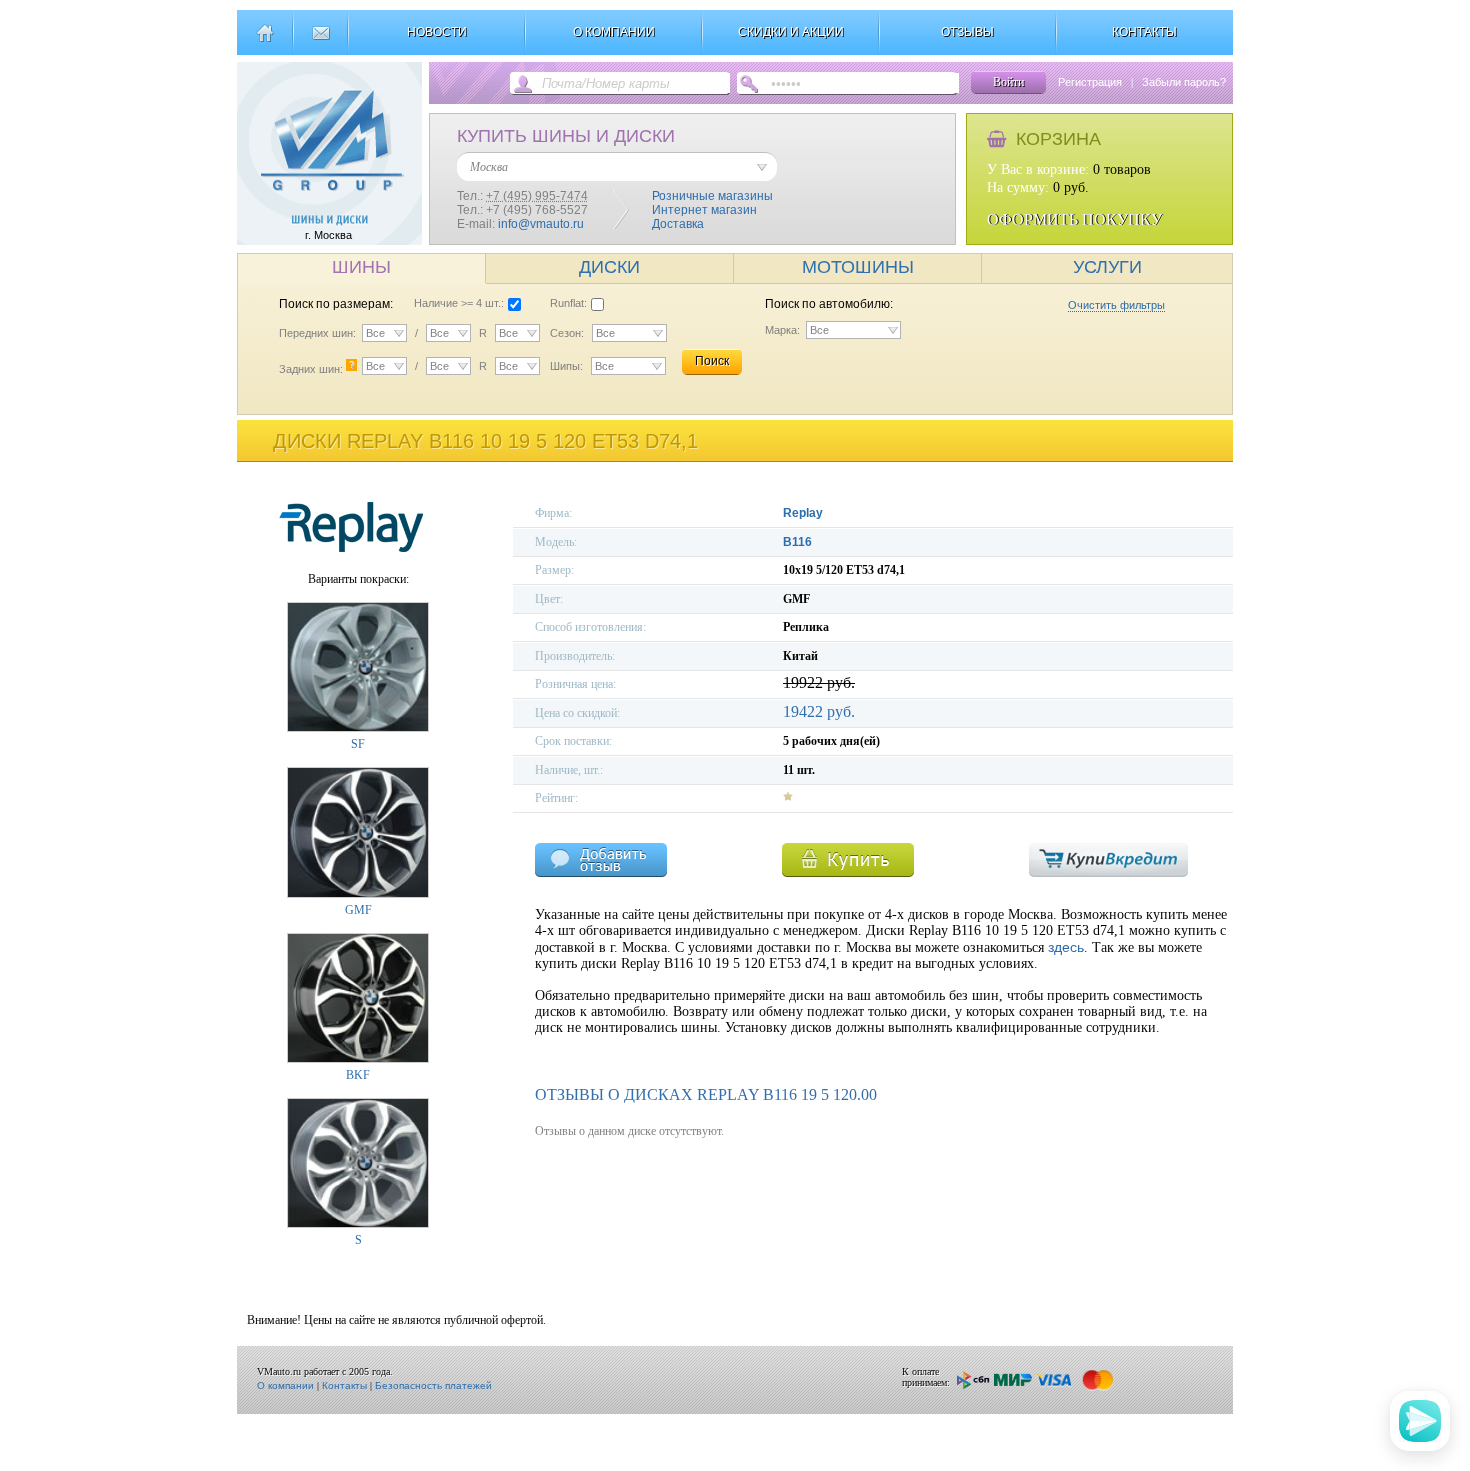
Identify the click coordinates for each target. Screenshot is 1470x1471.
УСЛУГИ (1107, 267)
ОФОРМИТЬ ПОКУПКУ (1074, 219)
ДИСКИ (609, 267)
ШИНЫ (361, 267)
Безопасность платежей (433, 1385)
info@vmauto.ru (541, 224)
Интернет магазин (704, 210)
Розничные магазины (712, 196)
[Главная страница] (264, 41)
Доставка (678, 224)
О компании (285, 1385)
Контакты (344, 1385)
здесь (1066, 947)
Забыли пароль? (1184, 82)
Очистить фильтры (1116, 305)
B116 (797, 542)
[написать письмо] (320, 41)
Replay (803, 513)
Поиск (712, 361)
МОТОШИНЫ (858, 267)
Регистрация (1090, 82)
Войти (1008, 82)
